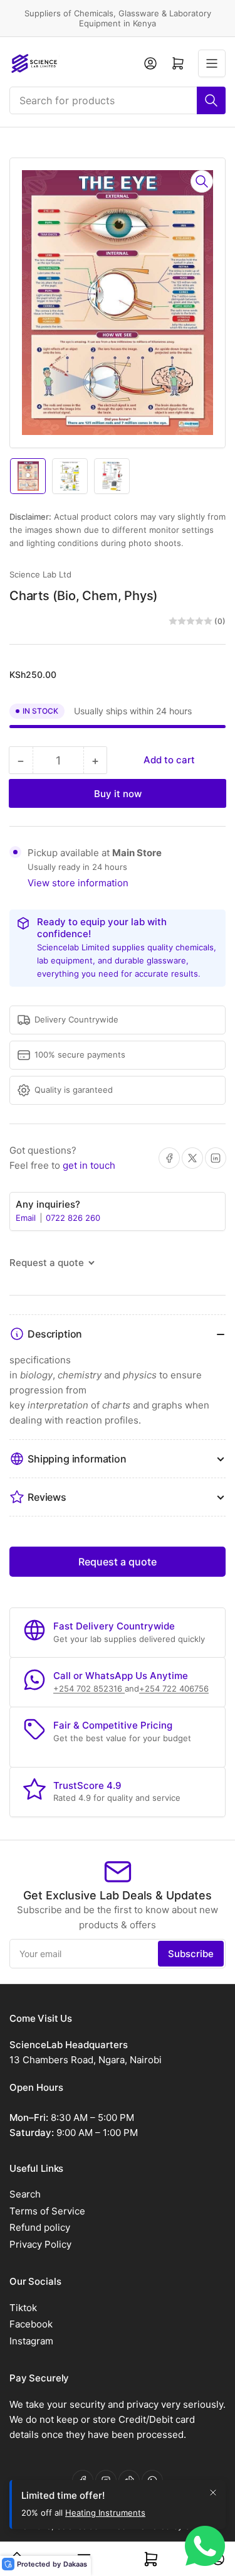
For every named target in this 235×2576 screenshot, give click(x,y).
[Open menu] (212, 63)
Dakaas (75, 2564)
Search (25, 2194)
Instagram (31, 2341)
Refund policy (40, 2227)
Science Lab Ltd (40, 574)
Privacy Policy (40, 2244)
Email (27, 1218)
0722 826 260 (73, 1218)
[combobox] (118, 100)
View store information (78, 883)
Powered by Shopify (175, 2526)
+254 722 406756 (174, 1688)
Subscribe (191, 1954)
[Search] (211, 100)
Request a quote (118, 1562)
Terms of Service (47, 2211)
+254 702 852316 (89, 1688)
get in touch (89, 1165)
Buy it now (118, 794)
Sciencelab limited (93, 2526)
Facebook (31, 2324)
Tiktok (23, 2308)
